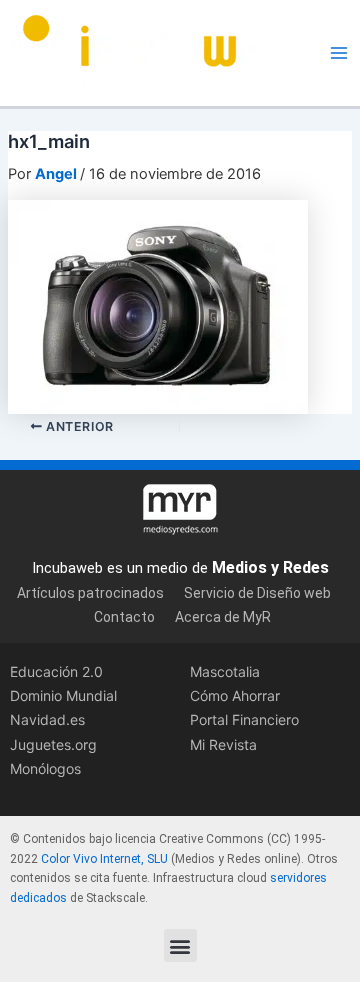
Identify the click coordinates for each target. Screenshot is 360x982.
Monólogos (45, 768)
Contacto (124, 617)
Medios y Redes (270, 567)
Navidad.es (47, 719)
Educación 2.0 (56, 671)
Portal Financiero (244, 719)
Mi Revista (223, 744)
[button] (180, 945)
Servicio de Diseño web (257, 593)
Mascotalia (225, 671)
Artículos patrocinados (90, 593)
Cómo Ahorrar (235, 695)
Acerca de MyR (223, 617)
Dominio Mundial (63, 695)
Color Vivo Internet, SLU (104, 859)
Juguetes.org (53, 744)
